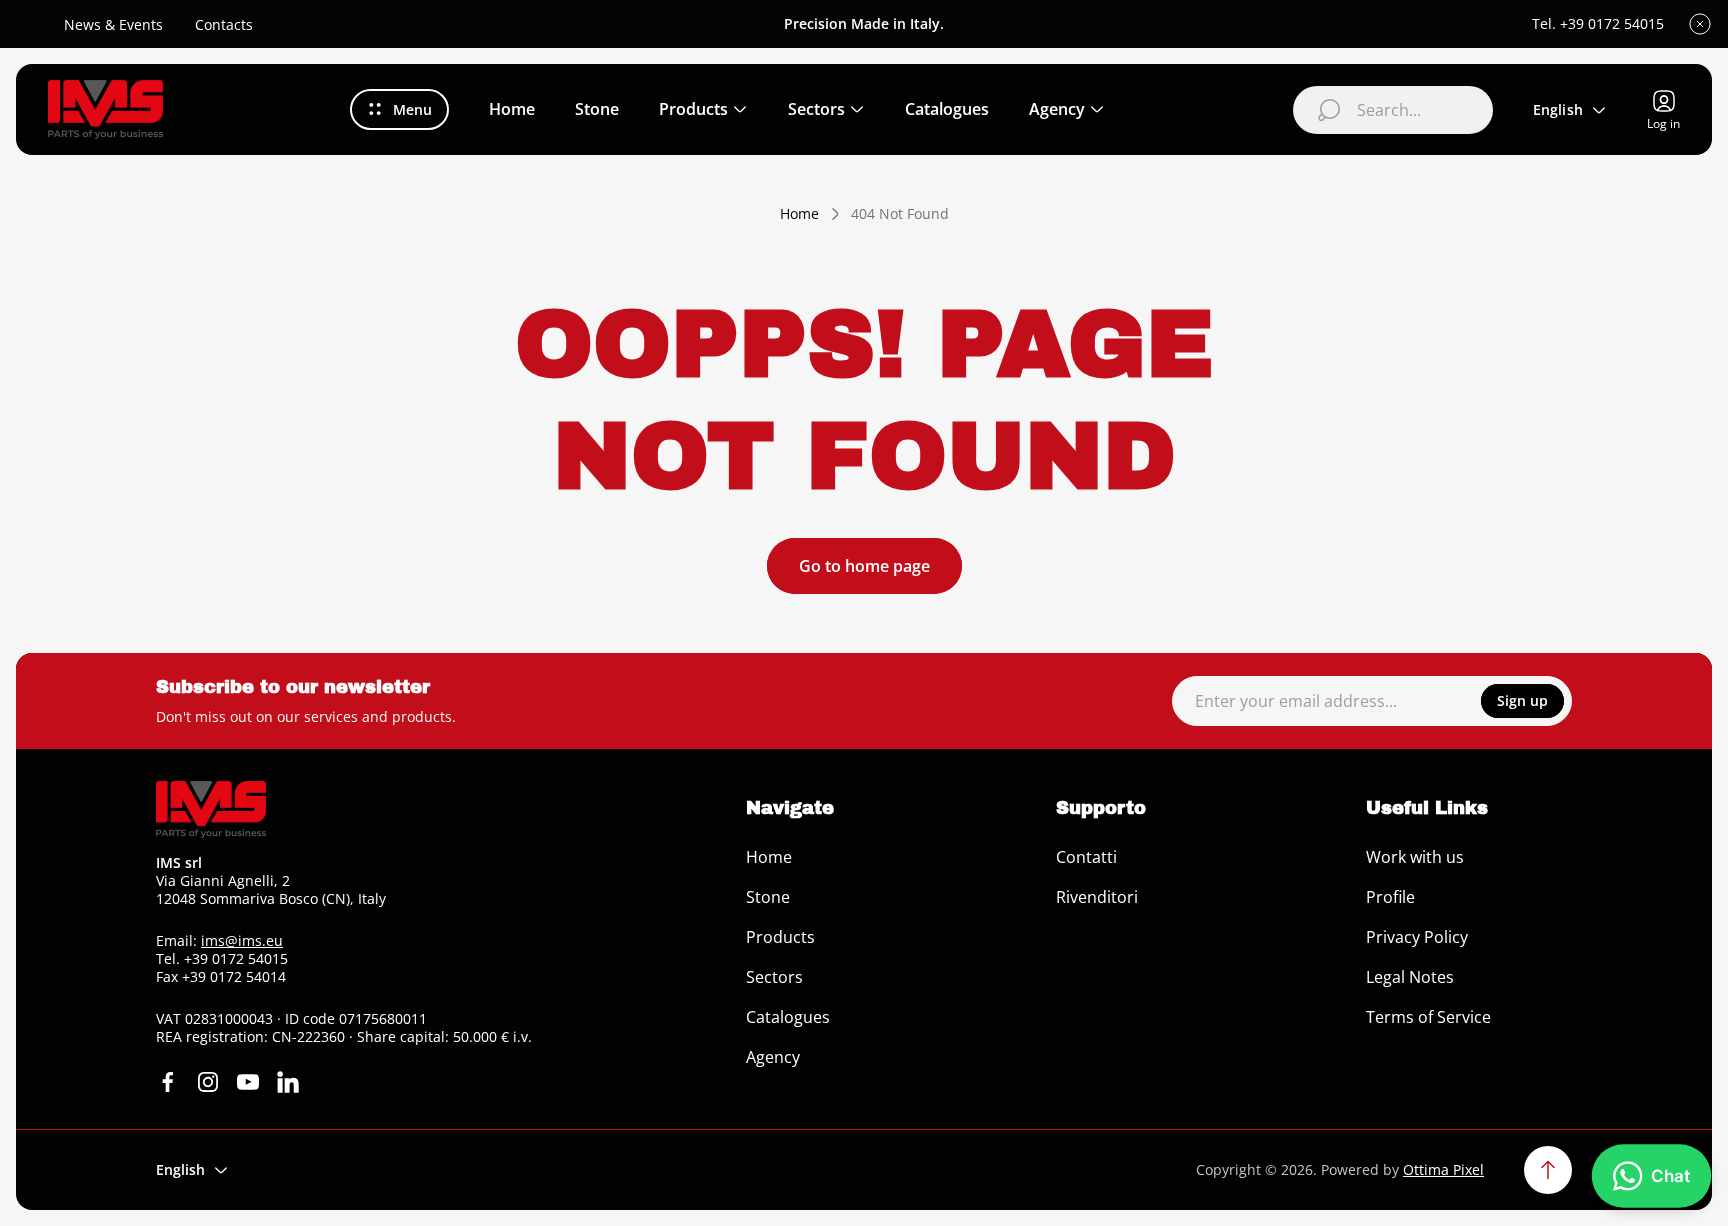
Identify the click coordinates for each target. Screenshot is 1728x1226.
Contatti (1086, 857)
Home (799, 214)
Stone (768, 897)
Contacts (224, 24)
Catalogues (788, 1017)
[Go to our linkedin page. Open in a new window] (288, 1082)
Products (780, 937)
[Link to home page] (211, 809)
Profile (1390, 897)
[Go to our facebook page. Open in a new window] (168, 1082)
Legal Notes (1410, 977)
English (1558, 109)
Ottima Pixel (1443, 1169)
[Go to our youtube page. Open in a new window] (248, 1082)
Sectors (774, 977)
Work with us (1415, 857)
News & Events (113, 24)
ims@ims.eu (242, 940)
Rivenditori (1097, 897)
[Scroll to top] (1548, 1170)
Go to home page (864, 566)
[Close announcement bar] (1700, 24)
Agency (773, 1057)
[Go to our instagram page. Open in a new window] (208, 1082)
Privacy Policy (1417, 937)
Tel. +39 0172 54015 (1598, 24)
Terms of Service (1428, 1017)
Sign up (1522, 700)
